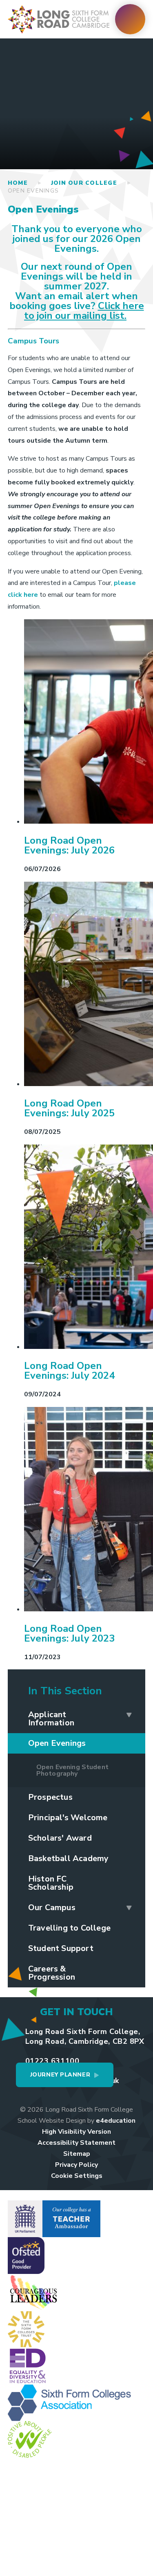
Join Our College (84, 183)
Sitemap (77, 2154)
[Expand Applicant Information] (129, 1715)
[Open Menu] (130, 19)
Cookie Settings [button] (77, 2176)
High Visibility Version (76, 2132)
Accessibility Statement (76, 2143)
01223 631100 (52, 2061)
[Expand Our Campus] (129, 1908)
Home (18, 183)
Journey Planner (60, 2075)
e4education (116, 2121)
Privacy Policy (76, 2165)
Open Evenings (33, 191)
